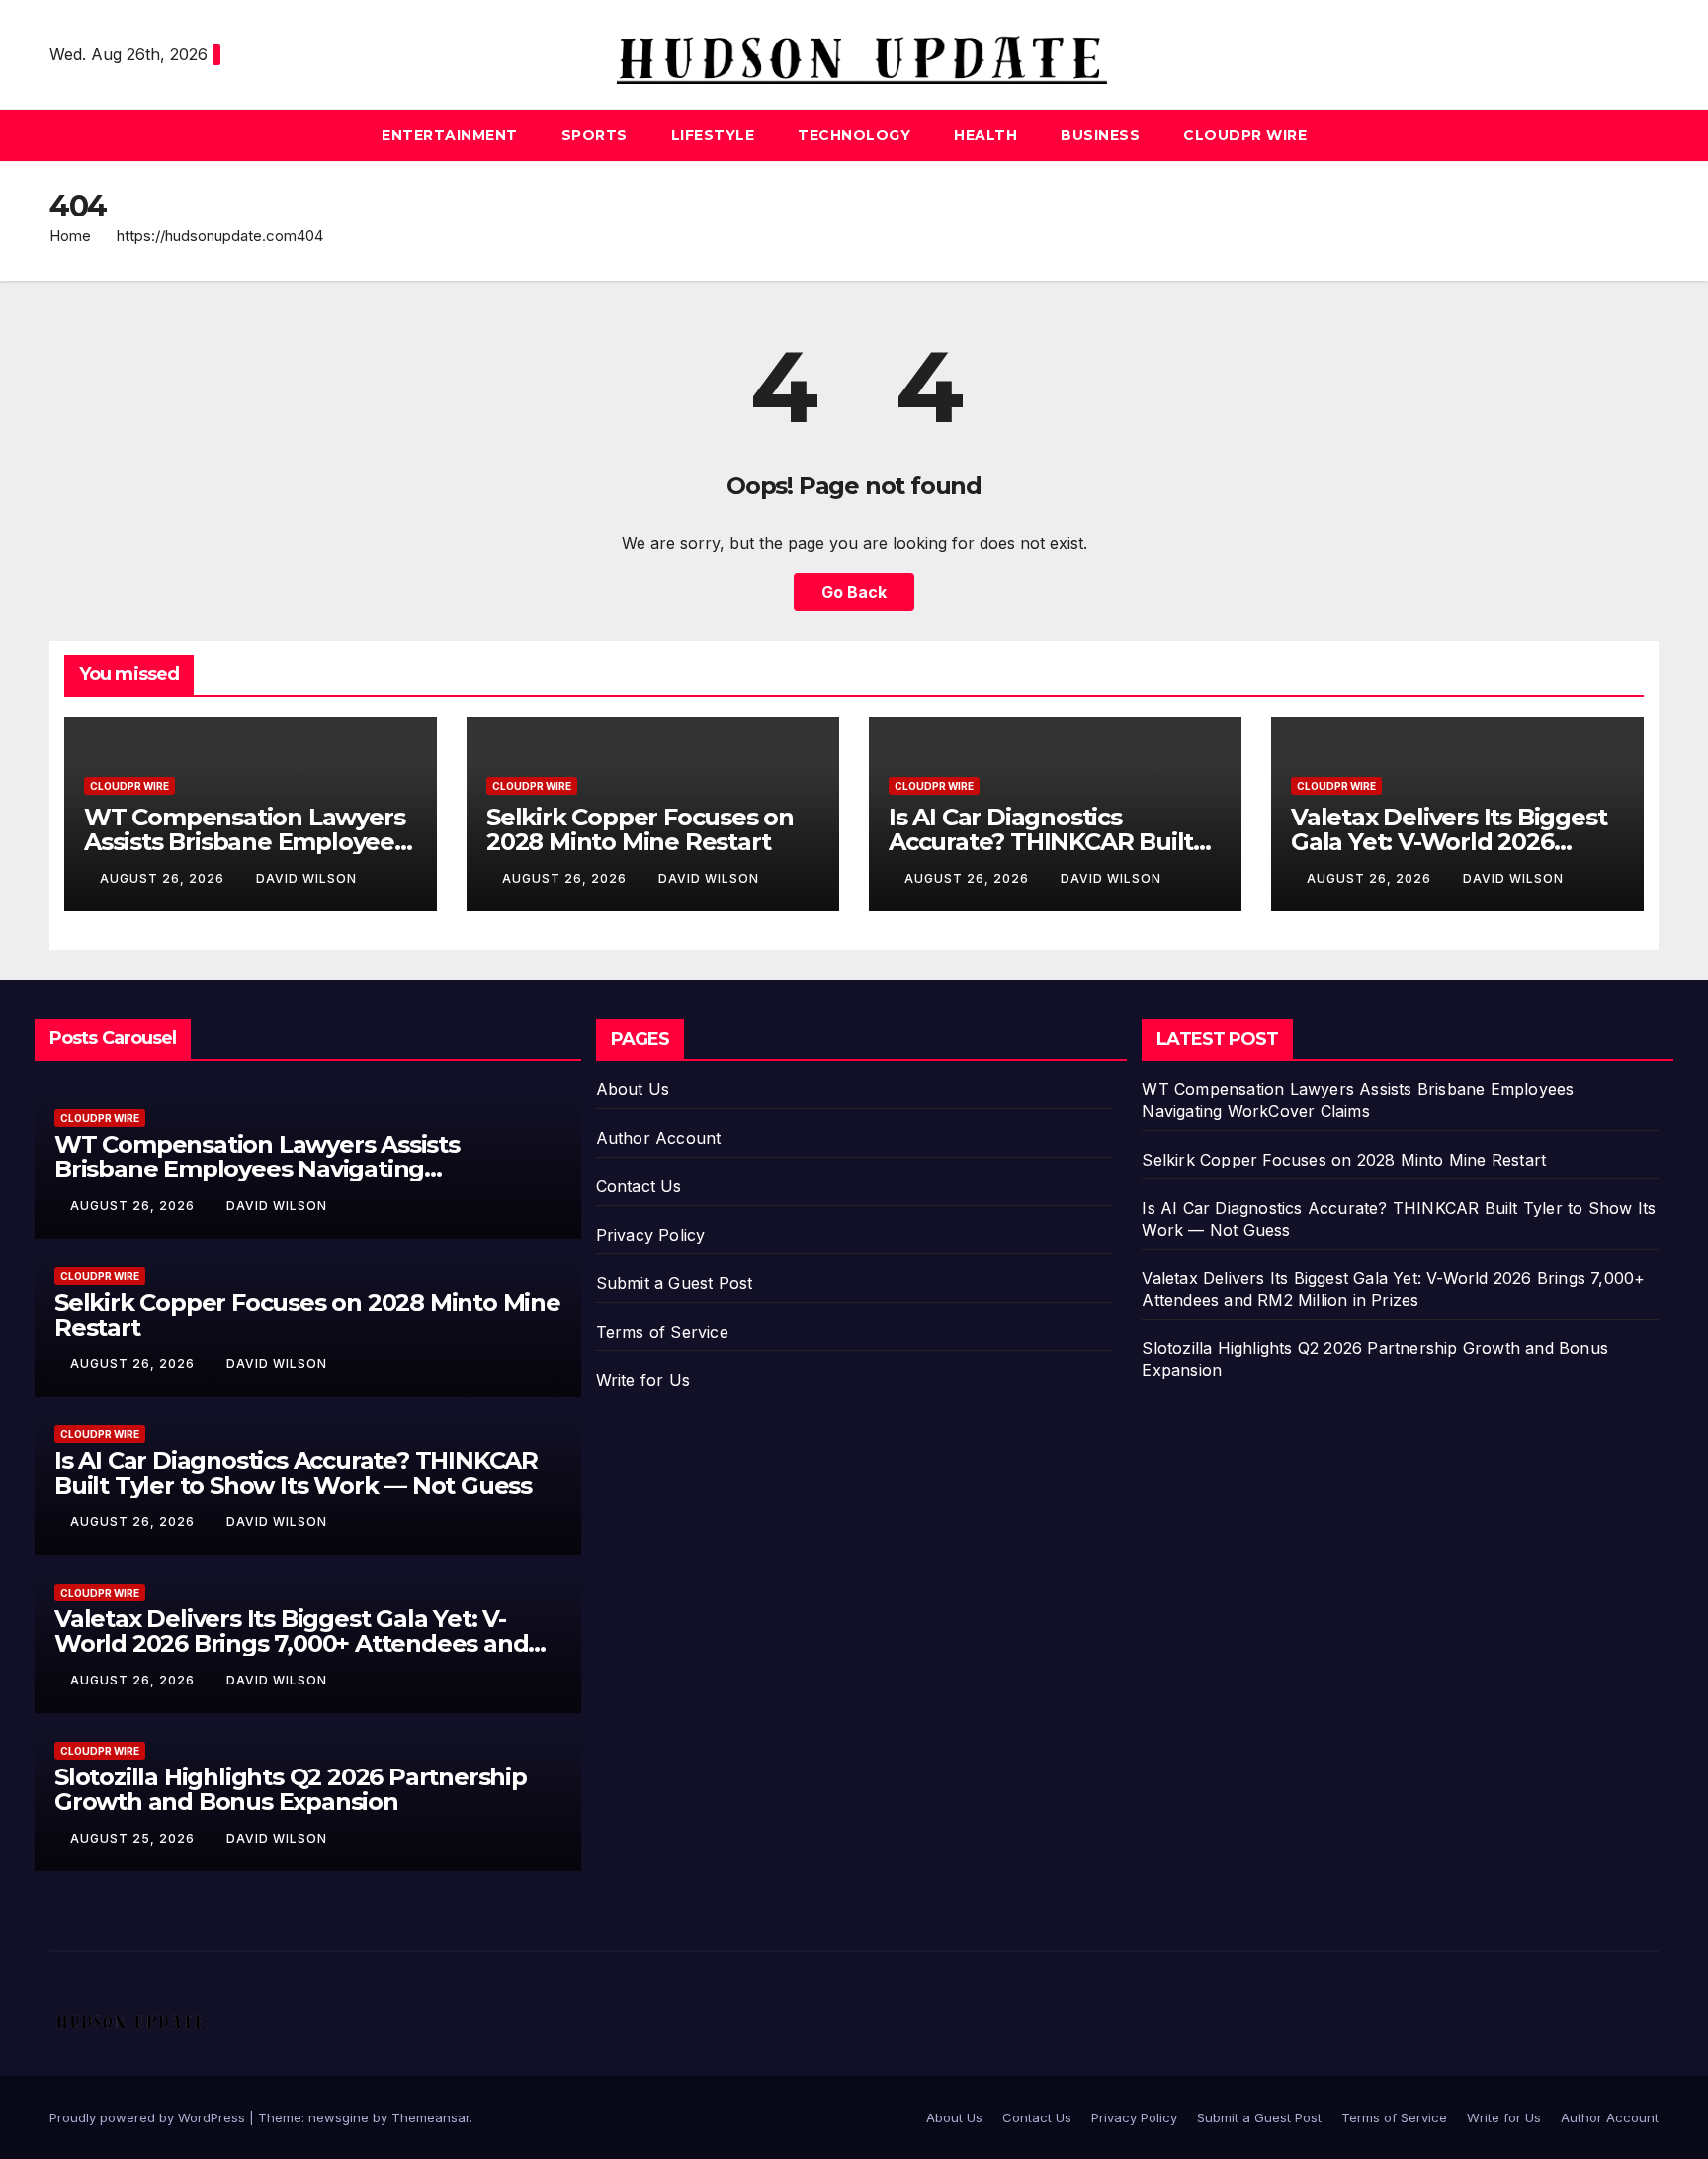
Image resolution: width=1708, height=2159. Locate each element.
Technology (854, 135)
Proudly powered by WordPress (149, 2117)
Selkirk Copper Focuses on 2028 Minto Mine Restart (640, 829)
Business (1100, 135)
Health (985, 135)
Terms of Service (662, 1332)
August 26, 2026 (164, 878)
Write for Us (643, 1380)
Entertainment (450, 135)
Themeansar (430, 2117)
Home (70, 236)
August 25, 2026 (134, 1838)
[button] (1645, 135)
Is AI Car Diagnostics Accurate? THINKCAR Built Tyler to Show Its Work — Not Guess (296, 1473)
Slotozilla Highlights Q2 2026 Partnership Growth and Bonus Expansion (291, 1789)
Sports (595, 135)
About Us (633, 1089)
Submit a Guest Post (675, 1283)
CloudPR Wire (1245, 135)
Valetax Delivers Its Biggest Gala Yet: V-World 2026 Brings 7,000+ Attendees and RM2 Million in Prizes (291, 1643)
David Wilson (306, 878)
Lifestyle (713, 135)
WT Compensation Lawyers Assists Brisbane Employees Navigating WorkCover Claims (257, 1169)
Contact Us (639, 1186)
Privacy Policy (651, 1235)
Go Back (854, 592)
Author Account (659, 1138)
